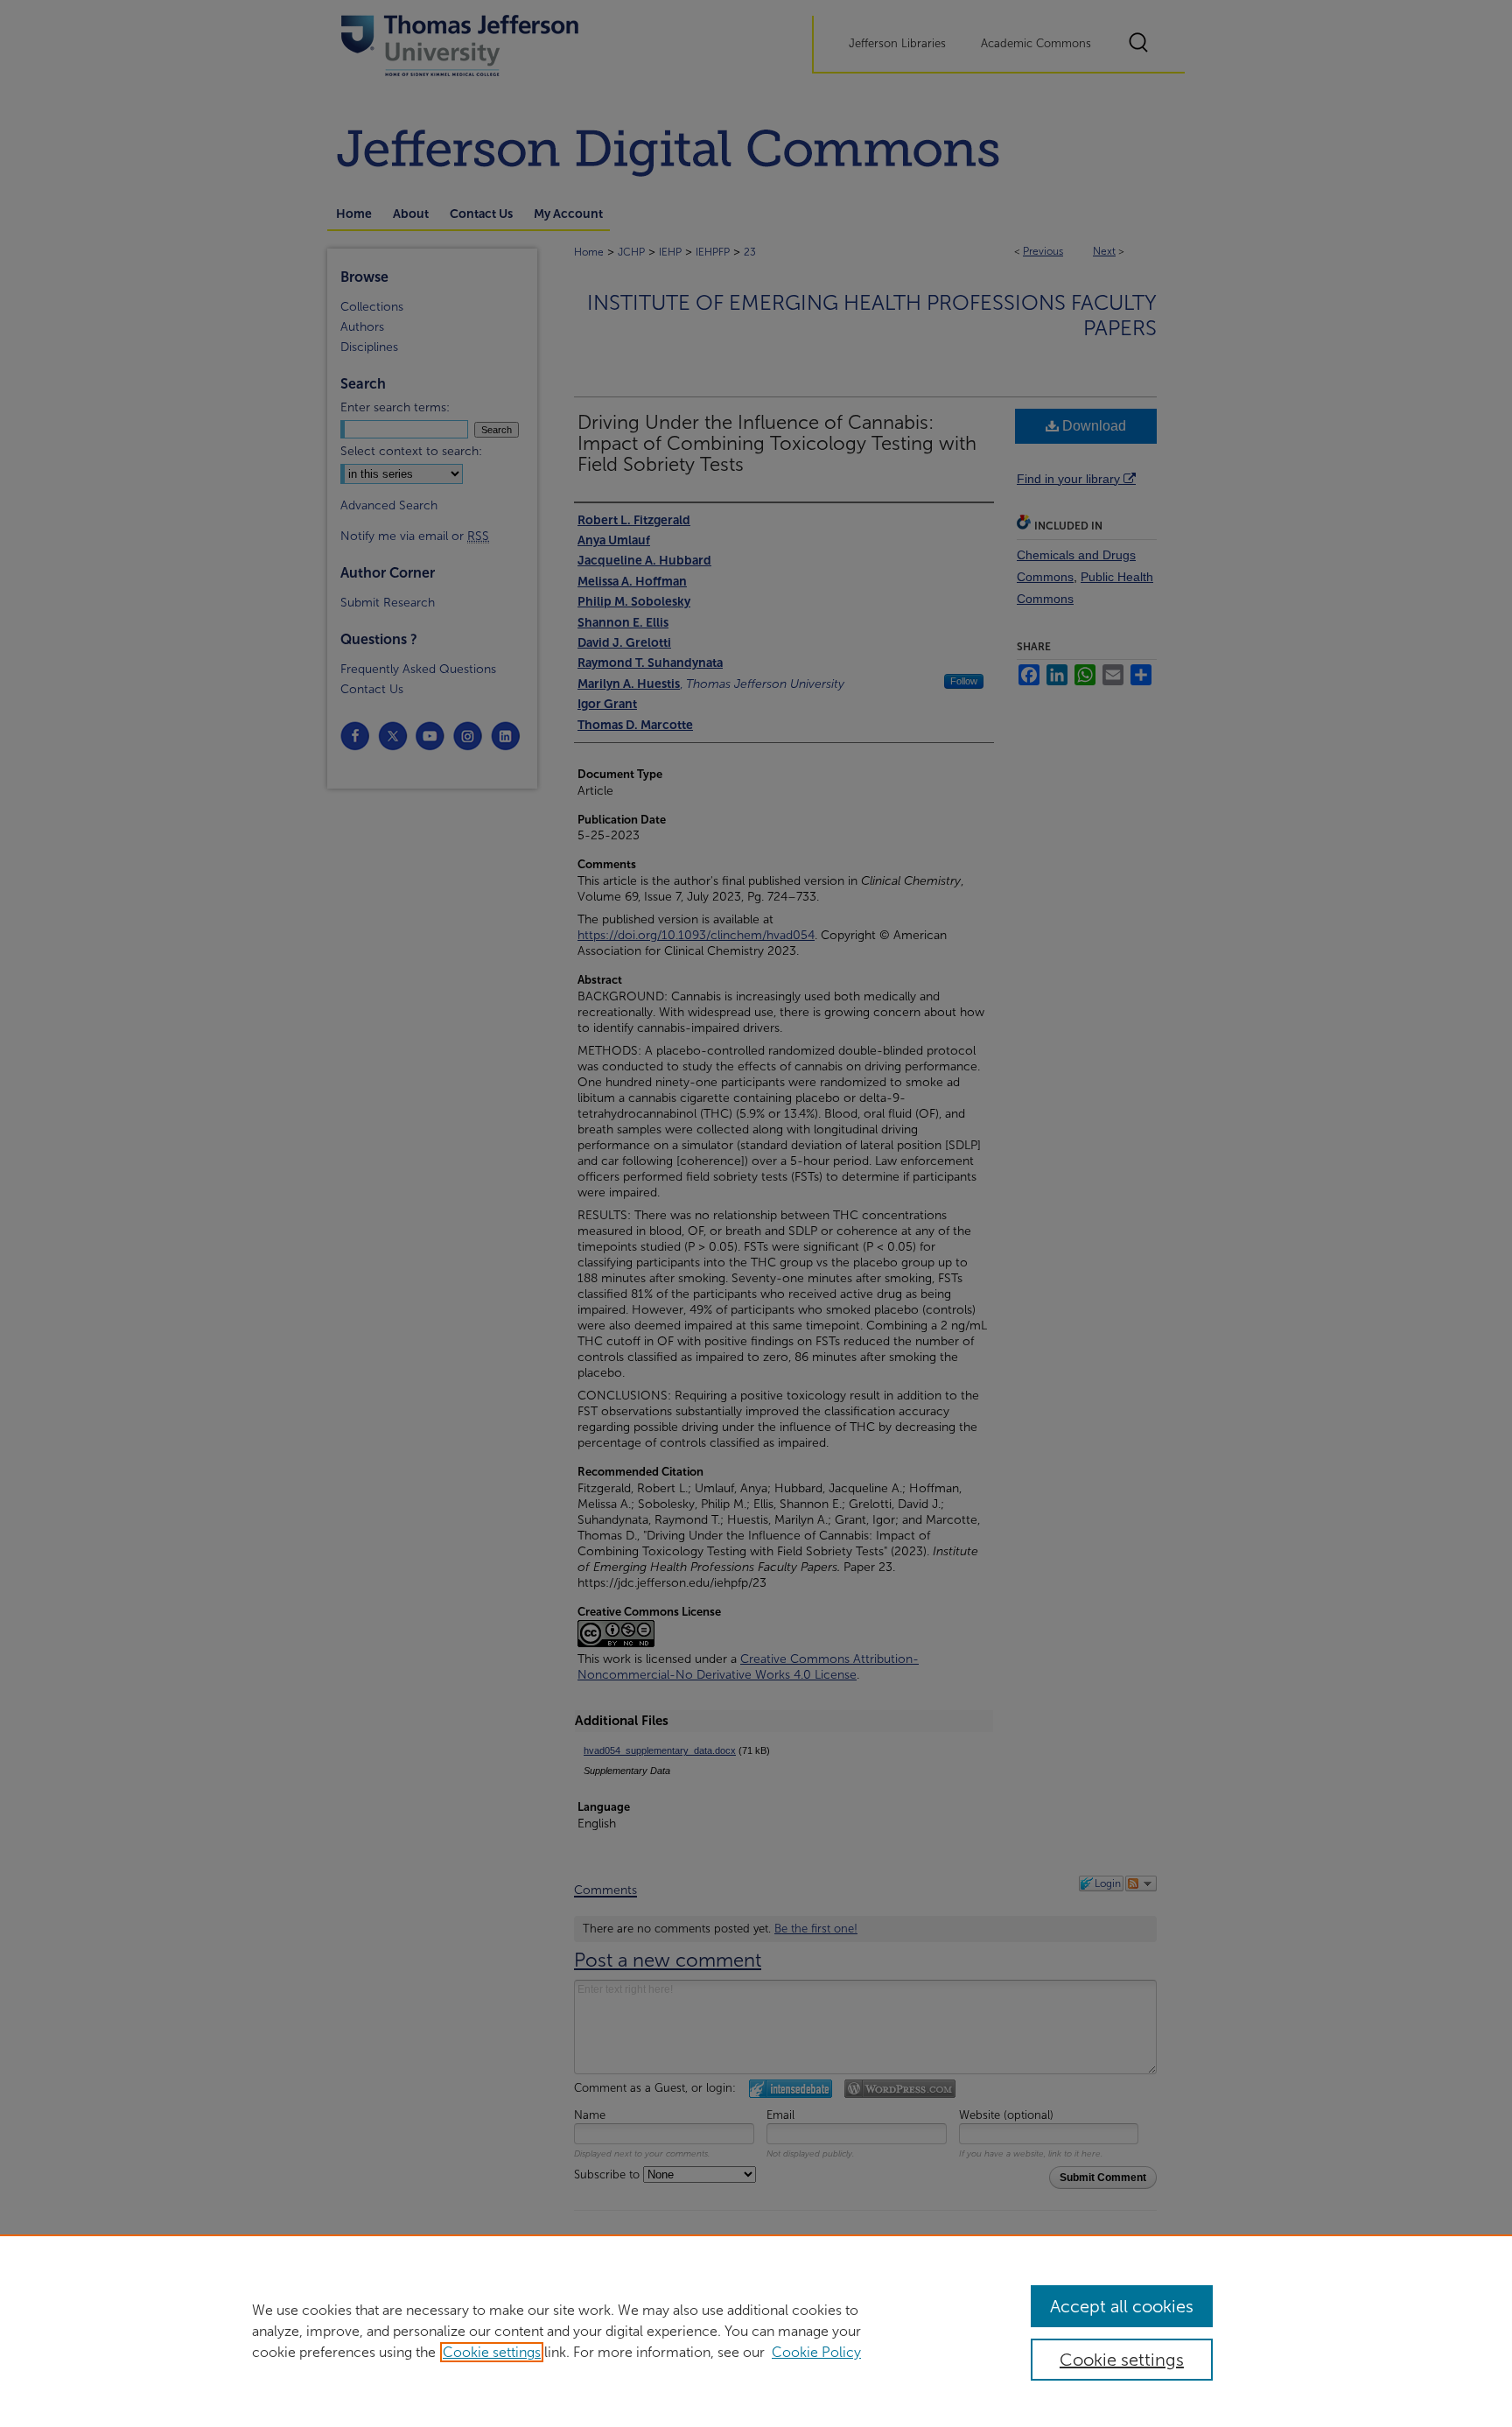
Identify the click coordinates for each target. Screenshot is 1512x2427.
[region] (756, 2331)
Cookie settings (492, 2352)
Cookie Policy (816, 2352)
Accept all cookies (1122, 2306)
